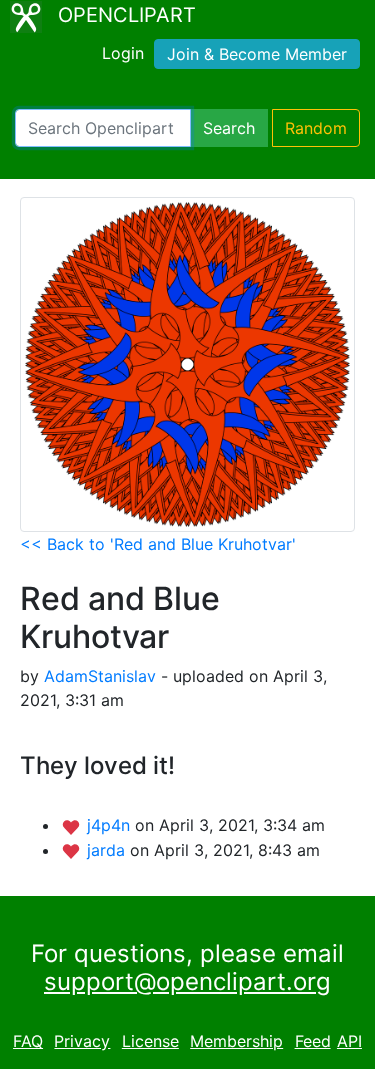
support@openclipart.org (187, 981)
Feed (313, 1041)
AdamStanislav (100, 676)
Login (123, 53)
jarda (108, 850)
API (349, 1041)
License (150, 1041)
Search (229, 128)
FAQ (28, 1041)
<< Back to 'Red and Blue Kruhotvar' (158, 544)
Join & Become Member (257, 54)
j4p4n (111, 825)
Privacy (82, 1041)
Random (316, 128)
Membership (236, 1041)
